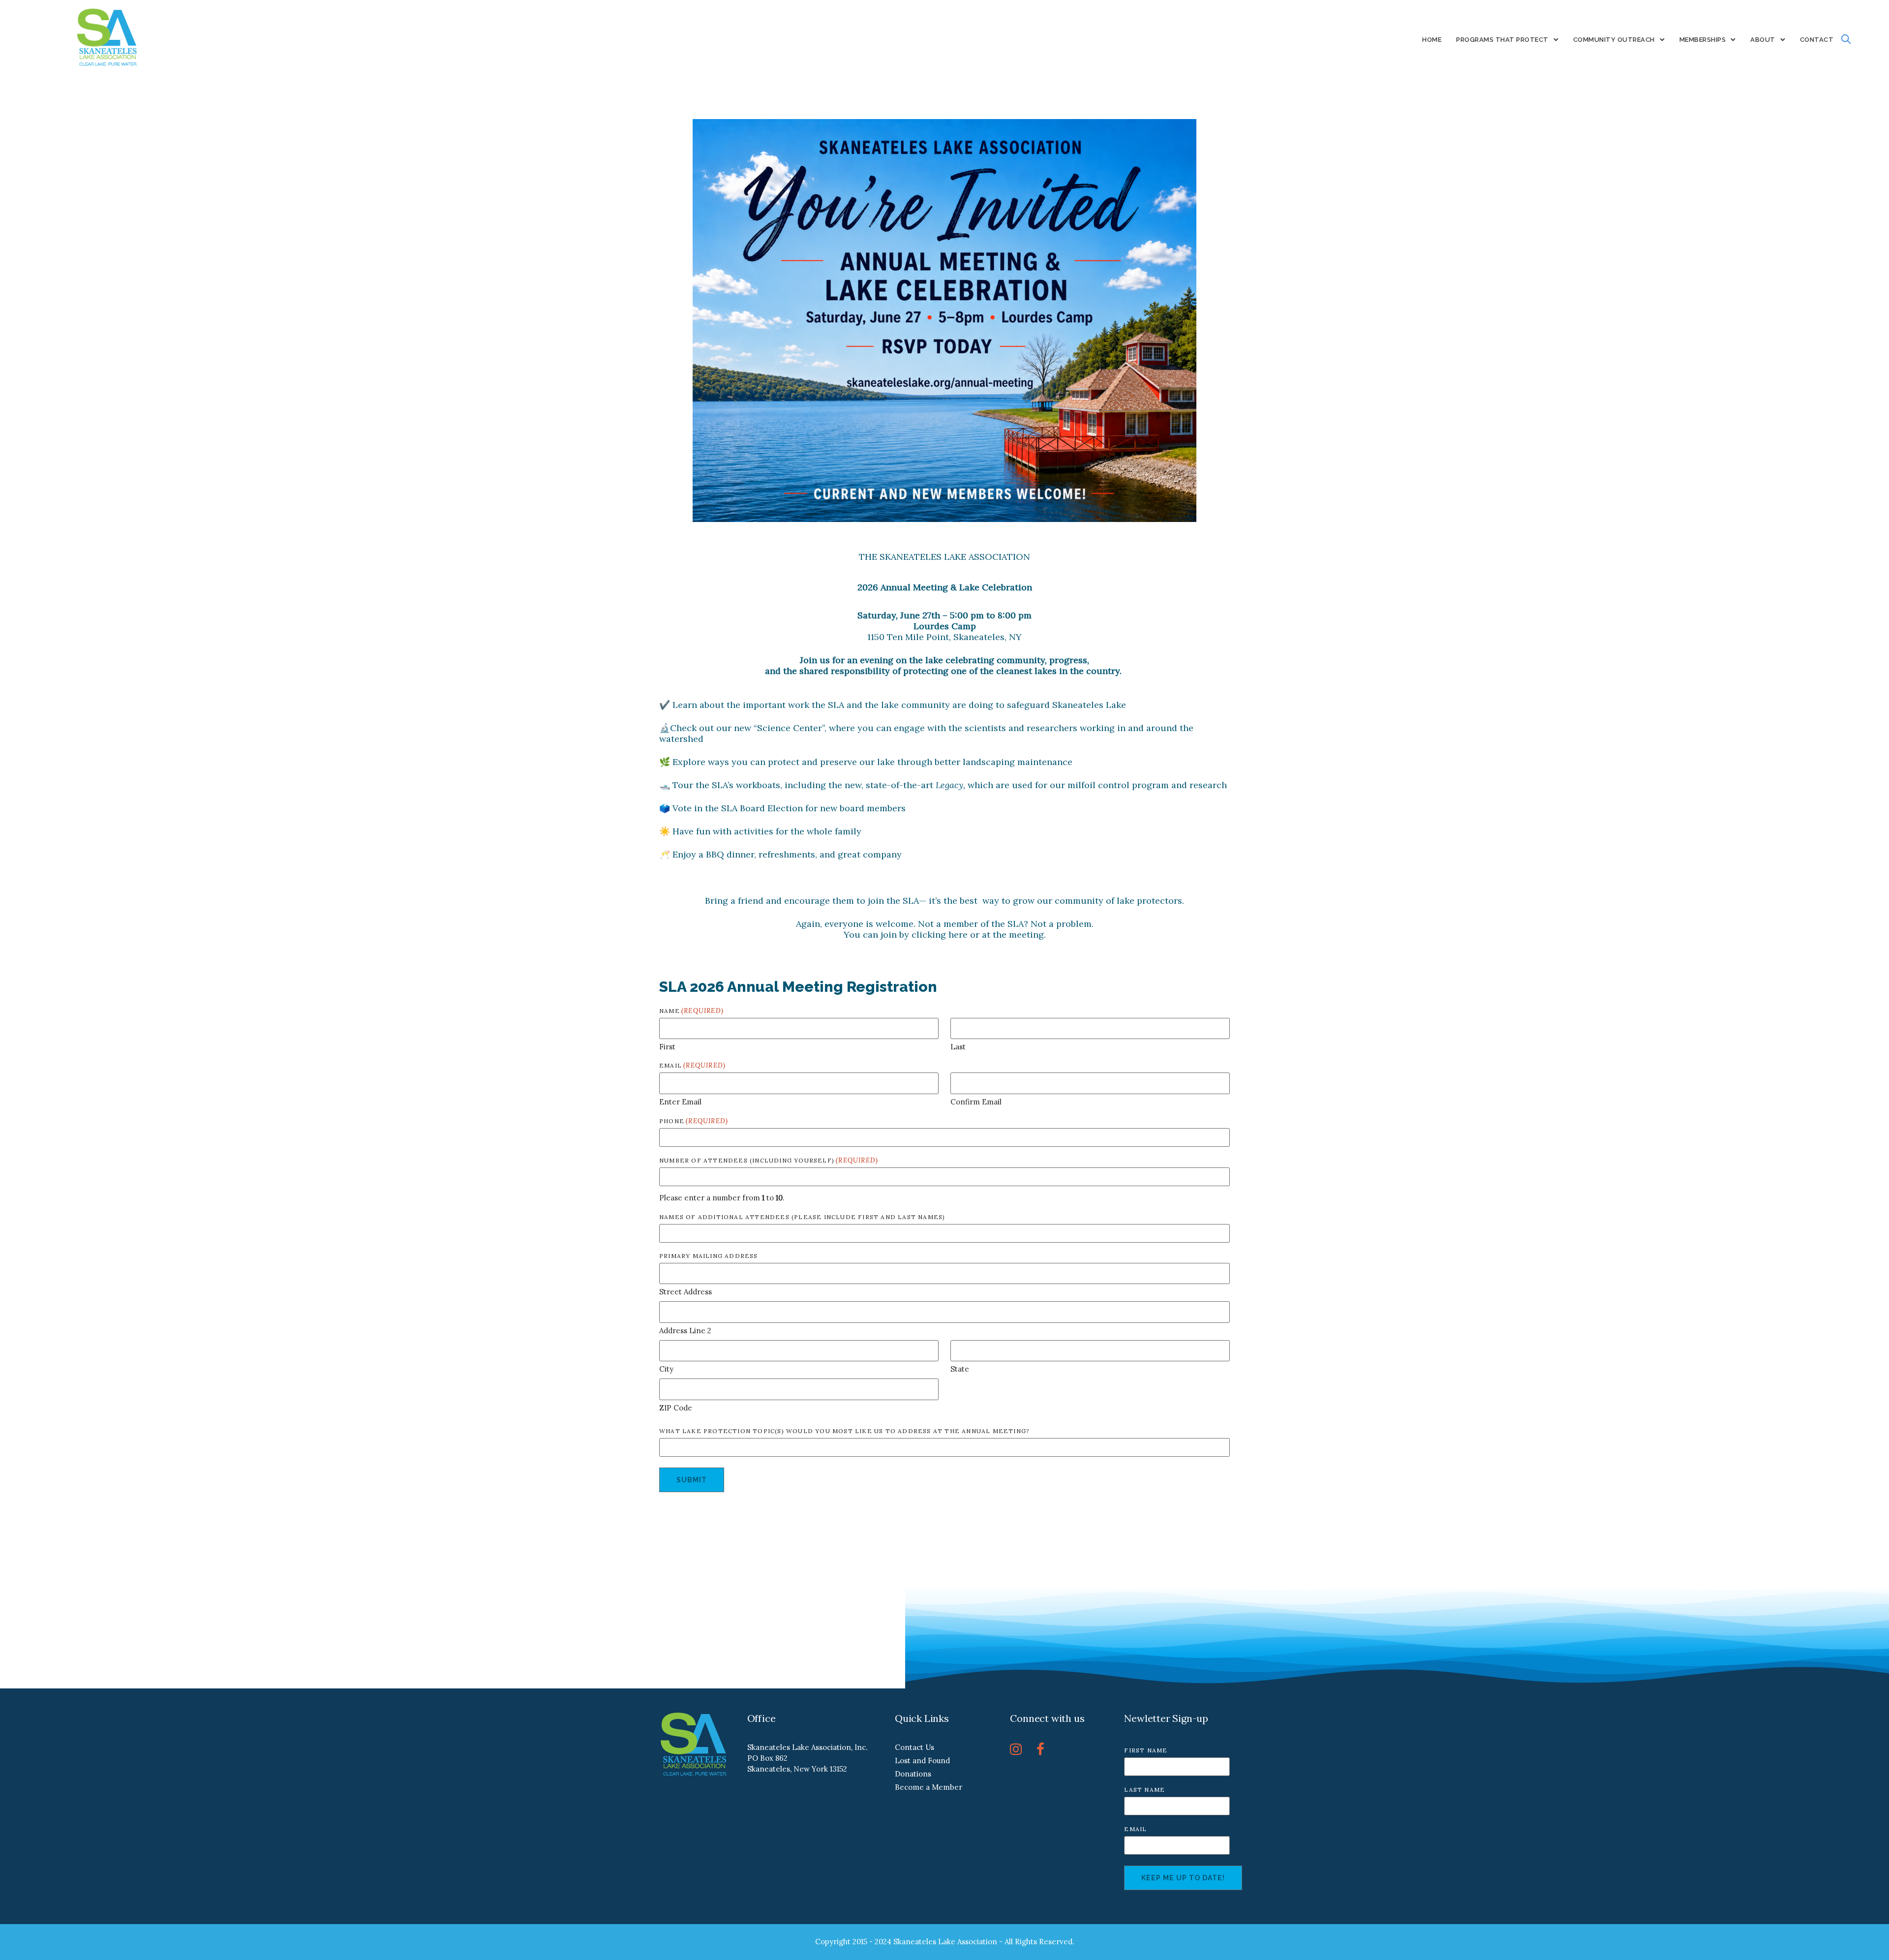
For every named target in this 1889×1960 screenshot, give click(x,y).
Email (1135, 1829)
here (958, 934)
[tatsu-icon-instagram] (1020, 1749)
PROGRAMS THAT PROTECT (1502, 40)
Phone (694, 1121)
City (666, 1369)
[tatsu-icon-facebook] (1040, 1749)
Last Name (1144, 1790)
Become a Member (929, 1787)
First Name (1146, 1750)
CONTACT (1817, 40)
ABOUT (1763, 40)
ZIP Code (676, 1408)
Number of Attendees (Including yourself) (769, 1160)
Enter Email (680, 1102)
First (667, 1047)
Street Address (686, 1292)
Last (958, 1047)
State (960, 1369)
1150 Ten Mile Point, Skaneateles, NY (944, 637)
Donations (913, 1774)
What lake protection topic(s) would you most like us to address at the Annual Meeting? (844, 1431)
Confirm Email (976, 1102)
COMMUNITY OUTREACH (1614, 40)
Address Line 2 (685, 1331)
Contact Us (914, 1747)
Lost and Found (922, 1761)
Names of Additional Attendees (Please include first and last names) (802, 1217)
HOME (1432, 40)
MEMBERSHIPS (1703, 40)
